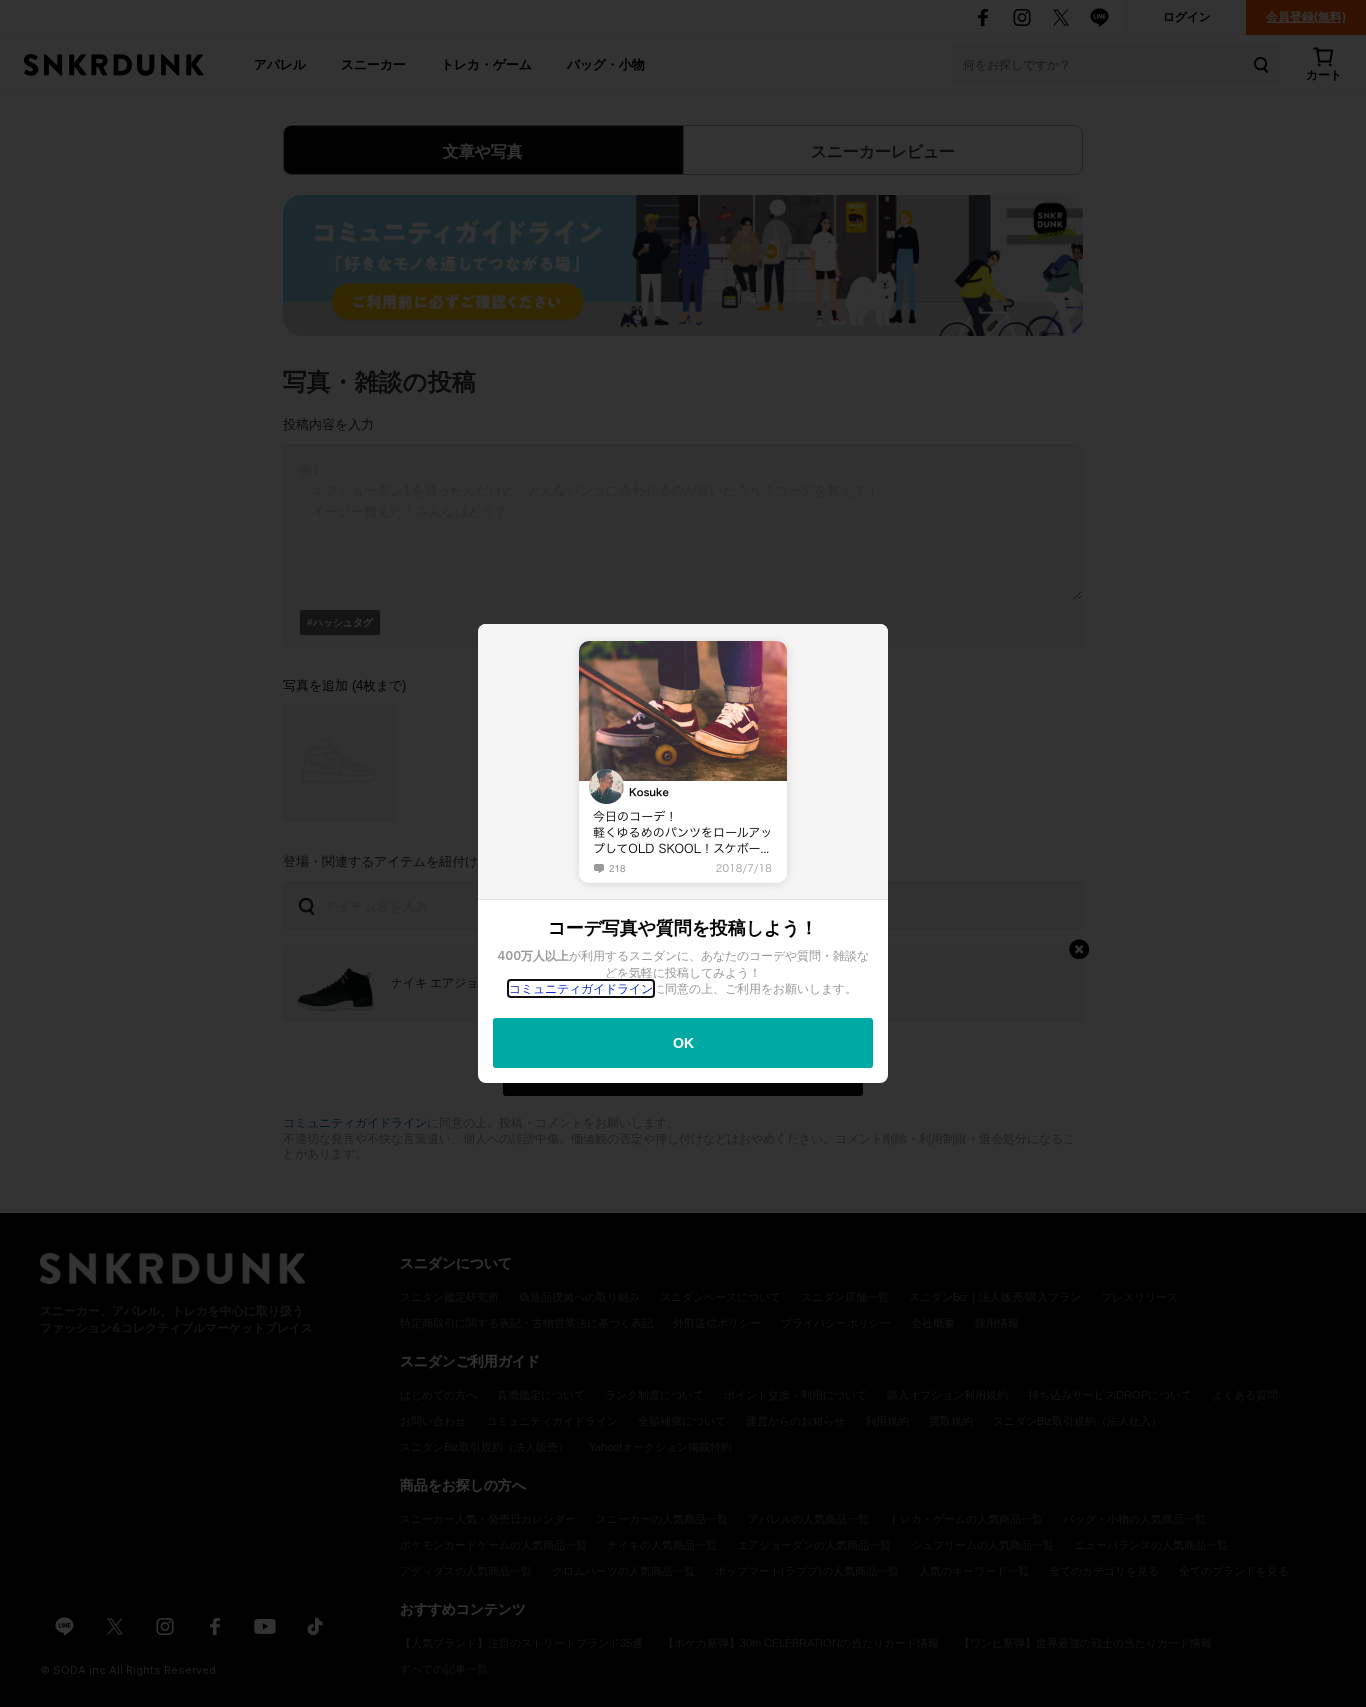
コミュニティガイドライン (581, 988)
